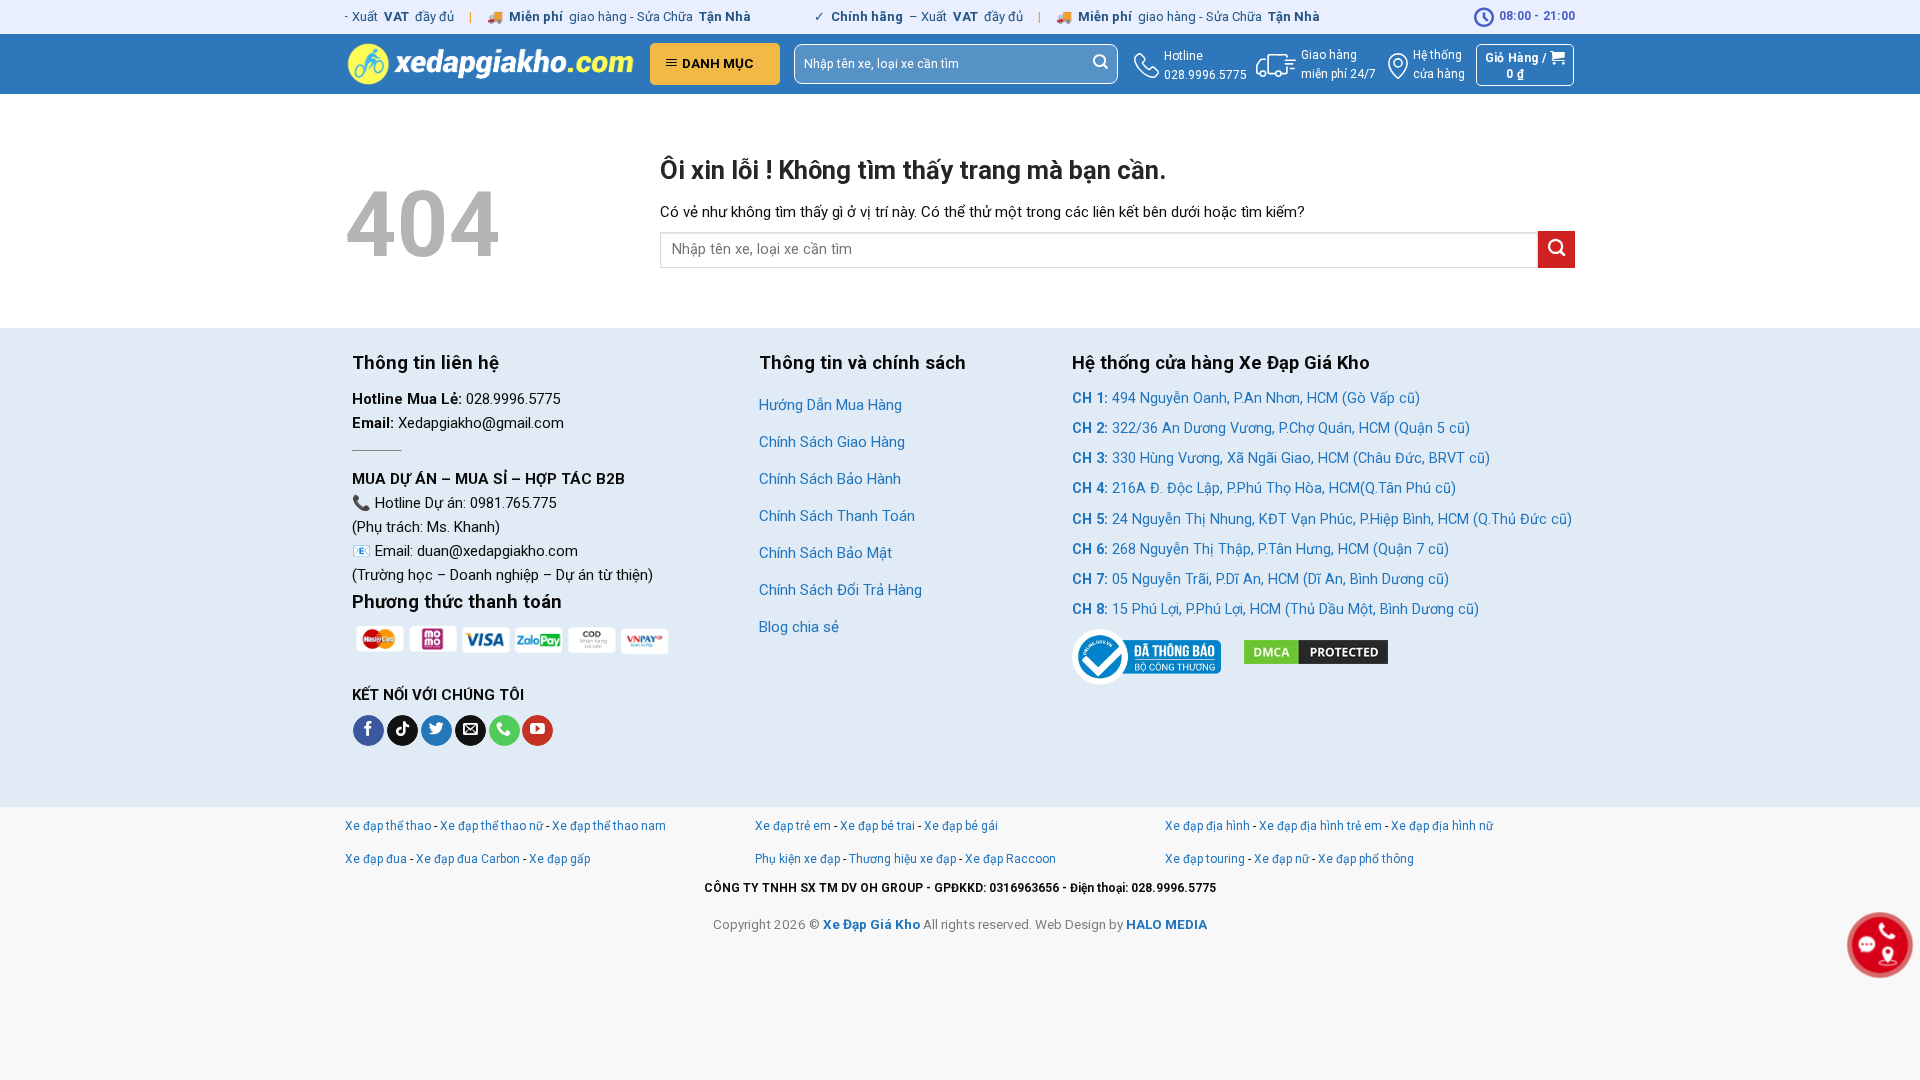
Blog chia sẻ (799, 627)
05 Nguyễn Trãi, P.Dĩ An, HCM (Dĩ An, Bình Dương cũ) (1260, 579)
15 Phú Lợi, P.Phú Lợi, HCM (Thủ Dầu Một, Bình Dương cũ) (1275, 609)
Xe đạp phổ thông (1366, 859)
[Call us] (504, 731)
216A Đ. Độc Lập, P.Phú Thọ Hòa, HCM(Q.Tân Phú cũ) (1264, 488)
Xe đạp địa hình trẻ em (1320, 826)
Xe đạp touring (1205, 859)
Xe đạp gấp (559, 859)
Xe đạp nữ (1281, 859)
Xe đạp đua (376, 859)
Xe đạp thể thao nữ (493, 826)
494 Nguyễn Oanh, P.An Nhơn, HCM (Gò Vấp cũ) (1246, 398)
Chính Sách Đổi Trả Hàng (840, 590)
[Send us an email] (470, 731)
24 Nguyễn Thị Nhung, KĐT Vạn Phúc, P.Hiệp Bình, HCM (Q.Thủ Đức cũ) (1322, 519)
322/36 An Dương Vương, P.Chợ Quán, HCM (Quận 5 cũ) (1271, 428)
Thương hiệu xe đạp (902, 859)
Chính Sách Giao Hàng (832, 442)
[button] (715, 64)
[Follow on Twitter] (436, 731)
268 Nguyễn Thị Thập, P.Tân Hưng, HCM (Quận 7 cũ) (1260, 549)
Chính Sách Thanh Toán (837, 516)
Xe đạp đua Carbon (468, 859)
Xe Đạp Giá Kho (871, 924)
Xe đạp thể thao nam (609, 826)
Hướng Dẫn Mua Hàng (830, 405)
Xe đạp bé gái (961, 826)
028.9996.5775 (1205, 75)
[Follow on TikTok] (402, 731)
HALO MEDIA (1166, 924)
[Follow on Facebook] (368, 731)
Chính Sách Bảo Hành (830, 479)
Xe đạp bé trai (877, 826)
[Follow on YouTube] (537, 731)
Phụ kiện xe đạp (797, 859)
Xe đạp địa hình (1209, 826)
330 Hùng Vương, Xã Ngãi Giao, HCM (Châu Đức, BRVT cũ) (1281, 458)
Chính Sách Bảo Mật (825, 553)
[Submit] (1101, 64)
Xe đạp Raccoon (1010, 859)
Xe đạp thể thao (388, 826)
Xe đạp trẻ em (793, 826)
